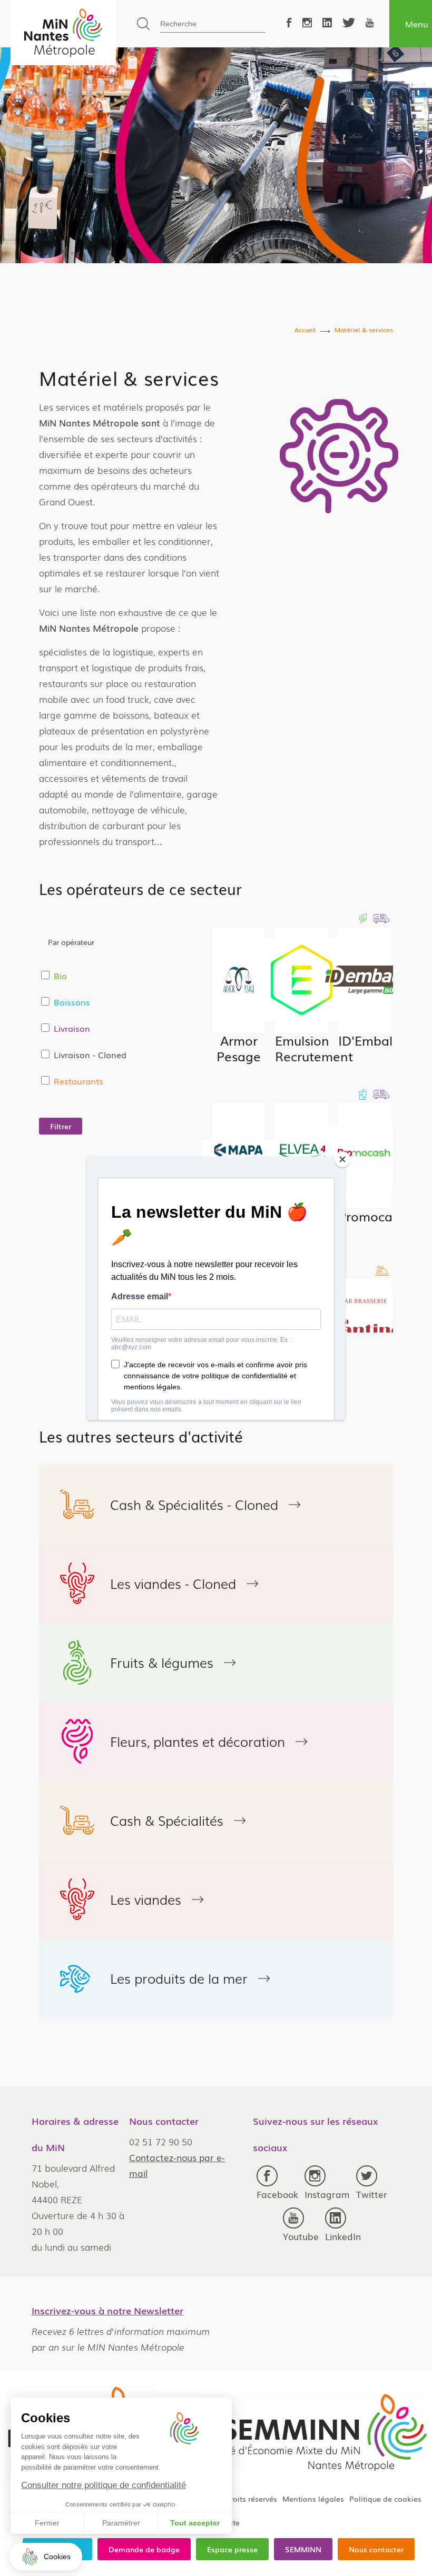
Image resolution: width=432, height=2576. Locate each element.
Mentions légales (313, 2499)
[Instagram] (307, 23)
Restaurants (78, 1081)
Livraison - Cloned (90, 1055)
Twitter (372, 2194)
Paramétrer (121, 2523)
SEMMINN (303, 2549)
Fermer (47, 2523)
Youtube (301, 2236)
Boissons (72, 1002)
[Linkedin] (327, 23)
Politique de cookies (385, 2499)
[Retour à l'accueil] (63, 33)
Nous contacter (376, 2549)
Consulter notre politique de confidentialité (104, 2485)
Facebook (277, 2194)
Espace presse (232, 2549)
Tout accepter (195, 2523)
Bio (60, 976)
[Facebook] (289, 23)
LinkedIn (343, 2236)
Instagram (327, 2194)
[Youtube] (370, 23)
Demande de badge (144, 2549)
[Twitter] (349, 23)
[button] (46, 2557)
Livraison (72, 1028)
